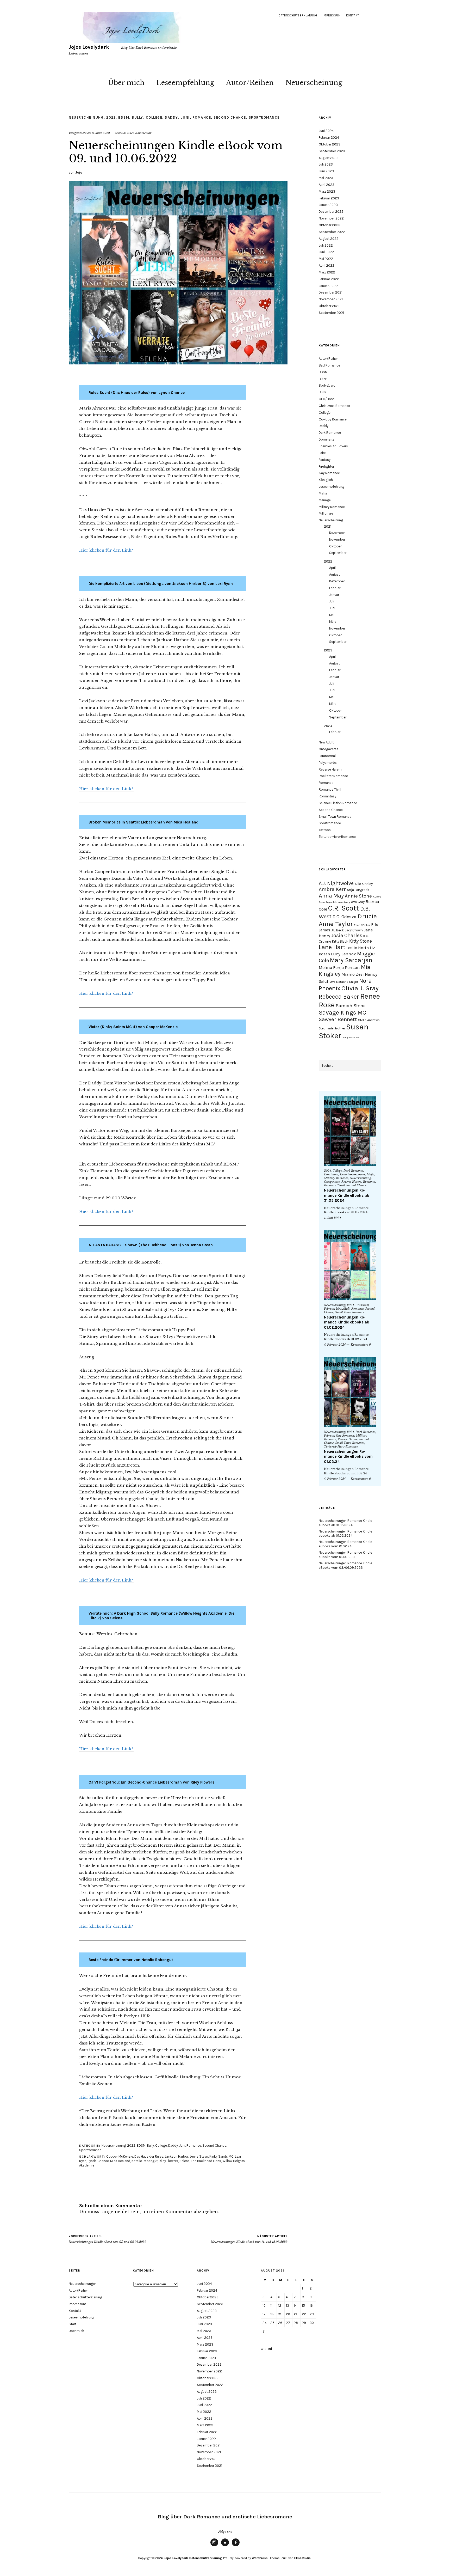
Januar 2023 (328, 205)
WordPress (260, 2558)
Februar (335, 588)
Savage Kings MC (342, 1013)
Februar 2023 (329, 198)
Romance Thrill (330, 789)
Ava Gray (358, 902)
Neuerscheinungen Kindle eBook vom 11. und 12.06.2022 (249, 2239)
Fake (322, 453)
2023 (328, 650)
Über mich (126, 83)
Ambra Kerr (332, 889)
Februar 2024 (329, 138)
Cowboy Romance (333, 419)
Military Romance (332, 507)
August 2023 (329, 158)
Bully (137, 117)
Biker (323, 379)
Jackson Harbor (176, 2156)
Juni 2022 (326, 252)
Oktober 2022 (330, 225)
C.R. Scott (344, 908)
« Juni (267, 2349)
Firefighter (326, 466)
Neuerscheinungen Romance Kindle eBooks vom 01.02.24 (348, 1457)
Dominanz (326, 439)
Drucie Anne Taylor (348, 920)
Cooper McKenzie (120, 2156)
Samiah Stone (351, 1006)
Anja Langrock (358, 890)
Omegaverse (329, 749)
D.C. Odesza (345, 917)
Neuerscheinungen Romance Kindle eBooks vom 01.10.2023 (345, 1555)
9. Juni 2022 (101, 133)
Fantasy (325, 460)
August (335, 574)
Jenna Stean (199, 2156)
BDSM (124, 117)
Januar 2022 (328, 286)
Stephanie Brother (332, 1028)
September (338, 553)
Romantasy (327, 796)
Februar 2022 (329, 279)
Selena (185, 2161)
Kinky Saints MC (221, 2156)
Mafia (323, 493)
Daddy (171, 117)
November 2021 (331, 299)
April (332, 568)
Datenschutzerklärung (298, 16)
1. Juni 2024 (332, 1218)
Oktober (335, 546)
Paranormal (327, 756)
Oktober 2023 (330, 144)
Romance (202, 117)
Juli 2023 (326, 164)
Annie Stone (358, 896)
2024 (328, 726)
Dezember (337, 533)
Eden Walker (362, 925)
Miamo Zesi (353, 974)
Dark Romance (330, 433)
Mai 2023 (326, 178)
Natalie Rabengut (145, 2161)
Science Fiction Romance (338, 803)
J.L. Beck (337, 930)
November (337, 539)
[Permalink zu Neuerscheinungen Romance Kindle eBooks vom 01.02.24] (350, 1392)
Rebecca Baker (339, 997)
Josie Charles (347, 935)
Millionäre (326, 513)
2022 (111, 117)
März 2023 (327, 191)
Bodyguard (327, 385)
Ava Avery (344, 902)
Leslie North (358, 948)
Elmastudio (302, 2558)
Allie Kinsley (364, 884)
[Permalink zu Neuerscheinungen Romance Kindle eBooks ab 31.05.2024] (350, 1131)
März (333, 622)
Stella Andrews (369, 1020)
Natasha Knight (347, 982)
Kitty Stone (361, 941)
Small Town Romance (335, 817)
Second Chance (230, 117)
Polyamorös (328, 763)
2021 (328, 526)
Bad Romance (329, 365)
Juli (332, 601)
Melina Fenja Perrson (339, 967)
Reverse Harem (330, 769)
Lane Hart (332, 947)
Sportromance (264, 117)
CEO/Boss (327, 399)
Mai (332, 615)
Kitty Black (340, 941)
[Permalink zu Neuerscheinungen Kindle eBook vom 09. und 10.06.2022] (178, 363)
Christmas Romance (334, 406)
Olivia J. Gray (360, 988)
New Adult (326, 742)
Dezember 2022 (331, 212)
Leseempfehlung (185, 83)
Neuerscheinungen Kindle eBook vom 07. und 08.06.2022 (108, 2239)
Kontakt (353, 16)
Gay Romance (329, 473)
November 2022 (331, 218)
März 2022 (327, 272)
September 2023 (332, 151)
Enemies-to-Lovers (333, 446)
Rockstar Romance (333, 776)
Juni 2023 (326, 171)
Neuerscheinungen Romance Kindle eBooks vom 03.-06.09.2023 (345, 1565)
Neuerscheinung (314, 83)
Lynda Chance (98, 2161)
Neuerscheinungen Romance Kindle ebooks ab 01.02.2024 (347, 1322)
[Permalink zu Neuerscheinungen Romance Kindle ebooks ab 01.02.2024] (350, 1265)
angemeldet (116, 2212)
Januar (334, 595)
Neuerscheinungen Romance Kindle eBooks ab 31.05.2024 (347, 1195)
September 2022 (332, 232)
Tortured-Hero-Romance (337, 837)
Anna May (331, 896)
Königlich (326, 480)
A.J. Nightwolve (336, 883)
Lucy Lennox (343, 954)
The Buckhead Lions (206, 2161)
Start (73, 2324)
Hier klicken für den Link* (106, 550)
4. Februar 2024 (335, 1345)
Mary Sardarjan (351, 960)
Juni (185, 117)
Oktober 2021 (329, 306)
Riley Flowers (168, 2161)
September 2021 (331, 313)
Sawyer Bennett (338, 1019)
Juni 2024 (326, 131)
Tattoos (325, 830)
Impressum (332, 16)
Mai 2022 (326, 259)
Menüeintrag (214, 2546)
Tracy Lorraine (351, 1037)
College (154, 117)
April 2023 (327, 185)
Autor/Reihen (250, 83)
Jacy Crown (354, 930)
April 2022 (327, 265)
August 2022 (329, 239)
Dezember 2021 (331, 292)
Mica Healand (120, 2161)
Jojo (79, 172)
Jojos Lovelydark (89, 47)
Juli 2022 (326, 245)
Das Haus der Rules (149, 2156)
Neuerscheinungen (83, 2284)
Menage (325, 500)
